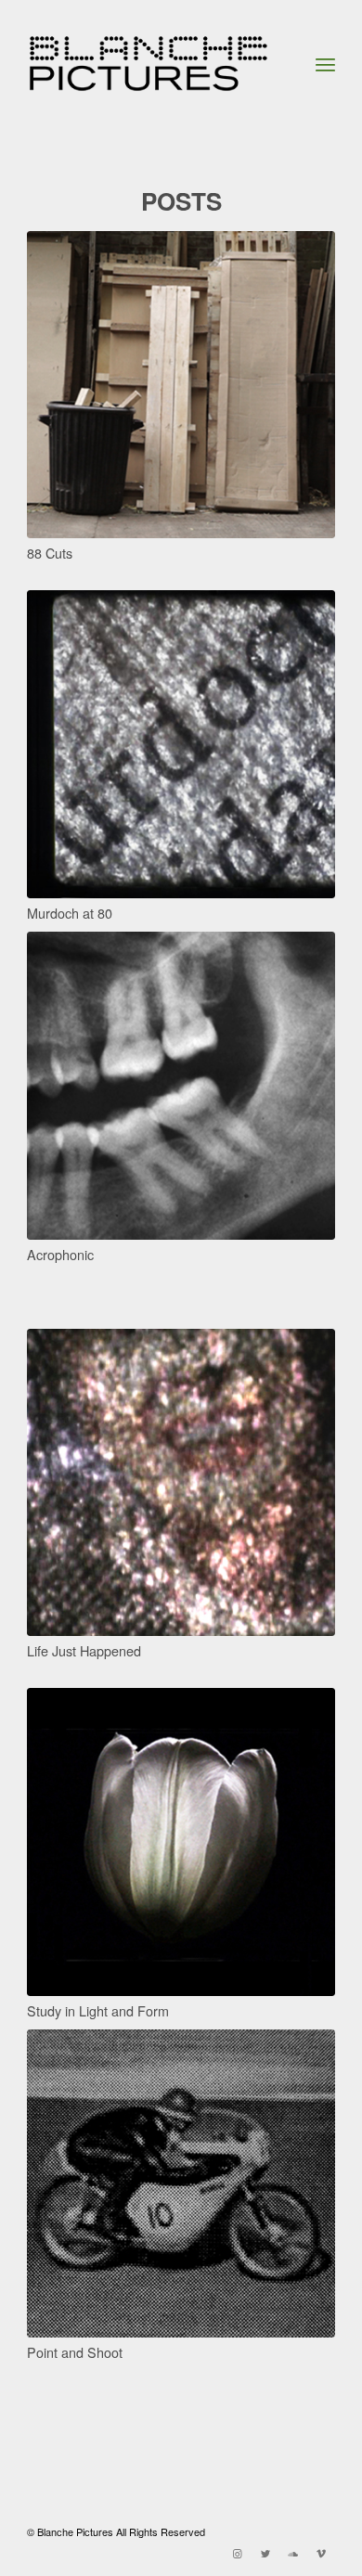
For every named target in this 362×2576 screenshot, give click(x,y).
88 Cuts (50, 553)
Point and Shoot (75, 2352)
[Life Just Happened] (181, 1483)
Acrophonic (60, 1254)
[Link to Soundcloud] (293, 2553)
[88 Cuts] (181, 385)
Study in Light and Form (98, 2010)
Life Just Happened (84, 1650)
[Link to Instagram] (238, 2553)
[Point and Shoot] (181, 2183)
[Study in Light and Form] (181, 1842)
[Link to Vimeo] (321, 2553)
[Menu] (325, 64)
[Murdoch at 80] (181, 744)
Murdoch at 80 (70, 913)
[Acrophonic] (181, 1086)
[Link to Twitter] (265, 2553)
